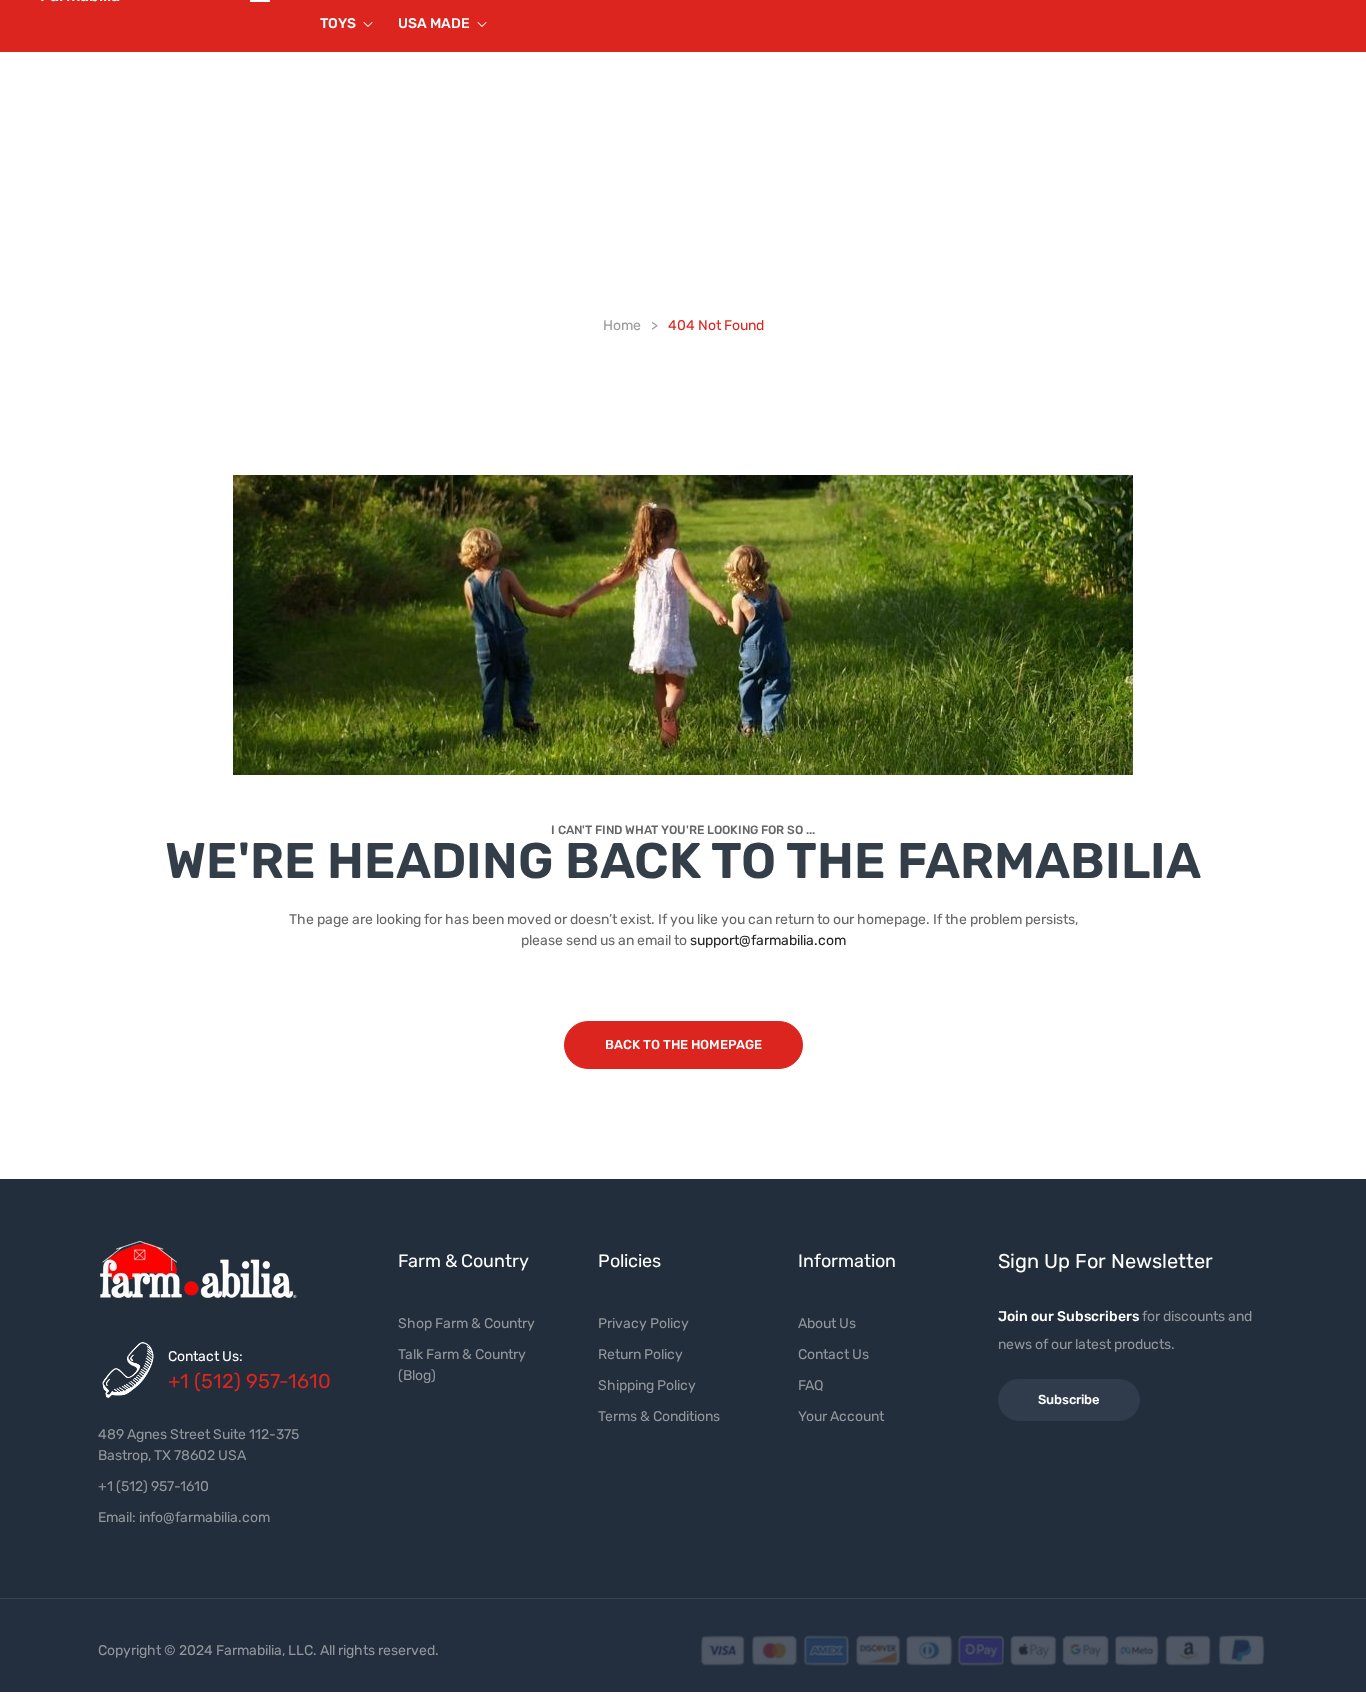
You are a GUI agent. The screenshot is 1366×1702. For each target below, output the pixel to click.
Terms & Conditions (659, 1416)
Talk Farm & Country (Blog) (462, 1365)
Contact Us (833, 1354)
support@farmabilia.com (768, 940)
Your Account (841, 1416)
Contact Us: (205, 1356)
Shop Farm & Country (466, 1323)
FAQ (810, 1385)
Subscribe (1069, 1399)
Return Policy (640, 1354)
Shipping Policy (647, 1385)
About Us (827, 1323)
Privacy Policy (643, 1323)
